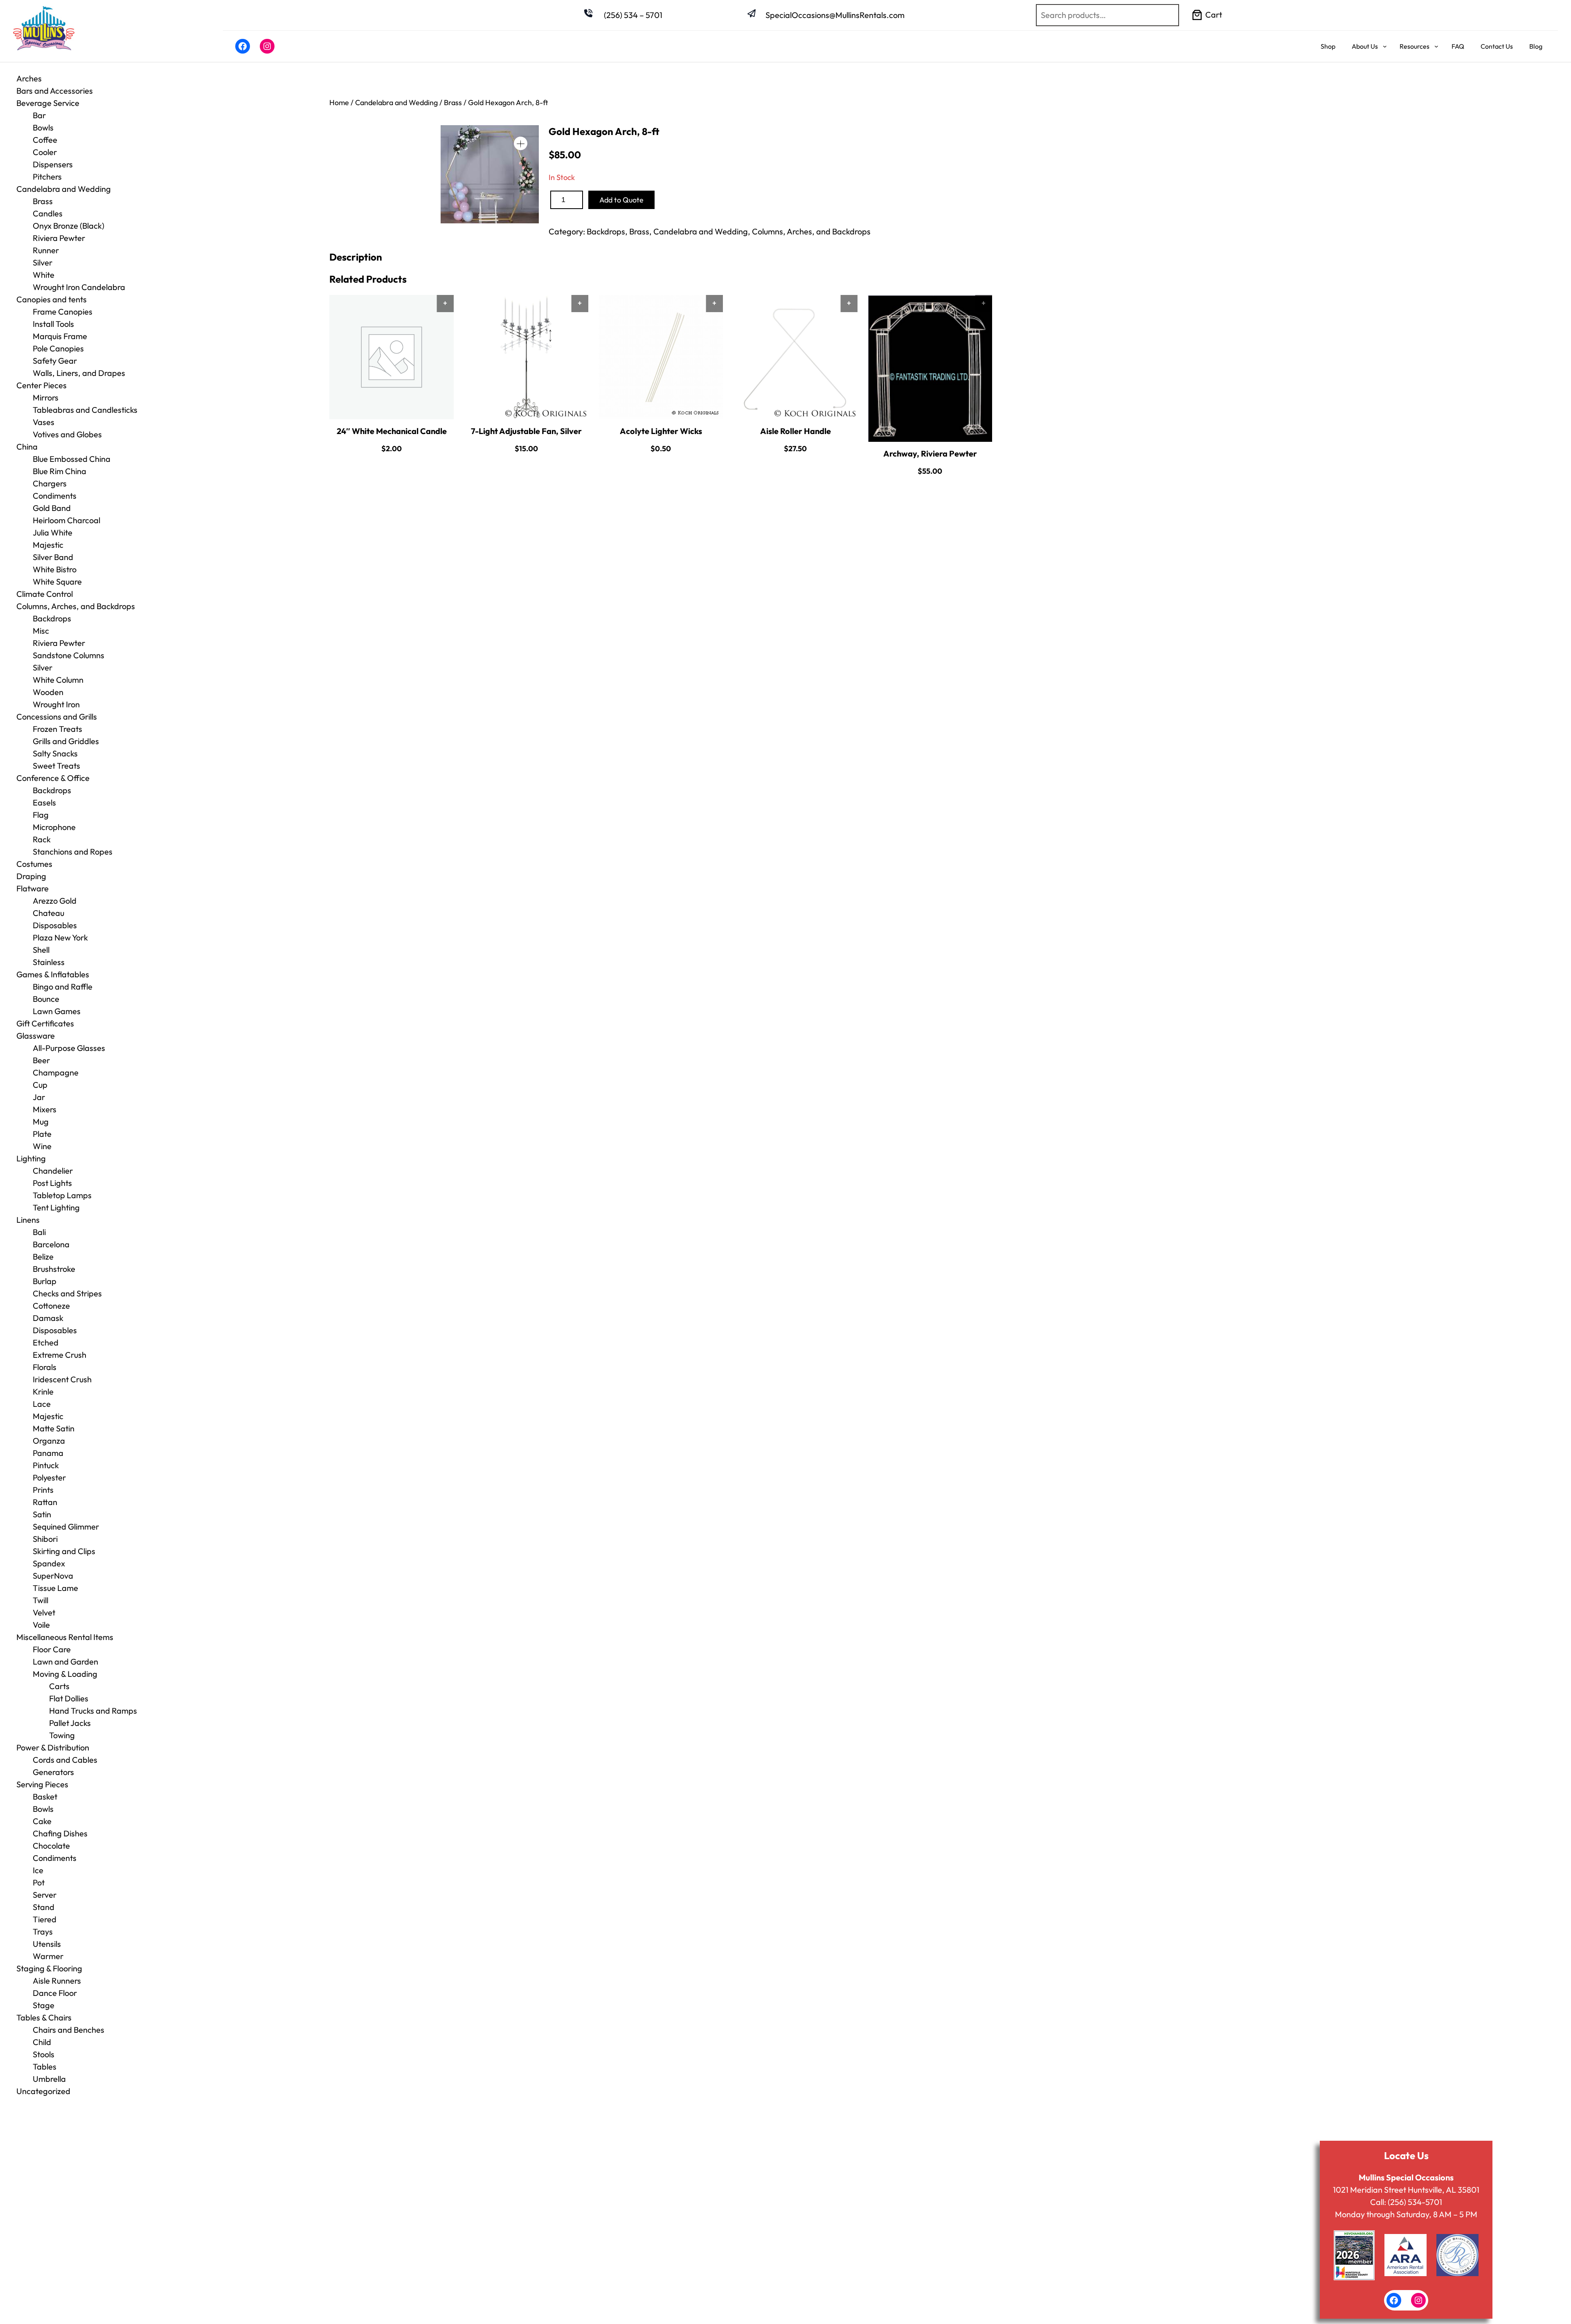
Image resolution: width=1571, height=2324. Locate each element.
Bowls (43, 127)
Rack (42, 839)
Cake (42, 1821)
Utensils (47, 1944)
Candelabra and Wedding (64, 189)
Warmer (48, 1956)
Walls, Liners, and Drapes (79, 373)
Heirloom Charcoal (66, 520)
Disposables (55, 925)
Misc (41, 631)
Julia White (53, 532)
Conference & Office (53, 778)
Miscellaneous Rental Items (65, 1637)
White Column (58, 680)
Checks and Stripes (67, 1293)
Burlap (45, 1281)
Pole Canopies (58, 348)
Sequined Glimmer (66, 1526)
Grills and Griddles (66, 741)
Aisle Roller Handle (796, 431)
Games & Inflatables (53, 974)
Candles (48, 213)
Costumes (34, 864)
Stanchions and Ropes (73, 852)
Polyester (49, 1477)
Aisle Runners (57, 1981)
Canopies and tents (52, 299)
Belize (43, 1256)
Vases (44, 422)
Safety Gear (55, 361)
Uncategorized (43, 2091)
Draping (31, 876)
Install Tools (53, 324)
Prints (43, 1490)
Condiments (55, 496)
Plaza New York (60, 937)
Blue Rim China (60, 471)
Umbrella (49, 2079)
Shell (41, 950)
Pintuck (46, 1465)
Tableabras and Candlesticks (85, 410)
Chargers (50, 483)
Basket (45, 1796)
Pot (39, 1882)
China (27, 447)
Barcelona (51, 1244)
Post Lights (52, 1183)
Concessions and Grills (57, 717)
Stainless (49, 962)
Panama (48, 1453)
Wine (42, 1146)
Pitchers (47, 177)
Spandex (49, 1563)
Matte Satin (54, 1428)
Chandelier (53, 1171)
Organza (49, 1441)
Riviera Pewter (59, 238)
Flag (41, 815)
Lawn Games (57, 1011)
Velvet (44, 1612)
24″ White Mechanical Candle (392, 431)
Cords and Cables (65, 1760)
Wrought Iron (56, 704)
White (44, 275)
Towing (62, 1735)
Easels (44, 802)
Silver (43, 262)
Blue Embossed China (72, 459)
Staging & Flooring (49, 1968)
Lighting (31, 1158)
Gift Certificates (45, 1023)
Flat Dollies (69, 1698)
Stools (44, 2054)
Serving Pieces (42, 1784)
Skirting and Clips (64, 1551)
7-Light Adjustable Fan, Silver (526, 431)
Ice (38, 1870)
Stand (44, 1907)
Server (45, 1895)
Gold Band (52, 508)
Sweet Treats (56, 766)
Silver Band (53, 557)
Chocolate (51, 1846)
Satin (42, 1514)
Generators (53, 1772)
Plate (42, 1134)
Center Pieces (42, 385)
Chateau (48, 913)
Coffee (45, 140)
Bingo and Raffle (63, 987)
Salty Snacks (55, 753)
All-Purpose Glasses (69, 1048)
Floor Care (52, 1649)
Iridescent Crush (62, 1379)
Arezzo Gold (55, 901)
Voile (41, 1625)
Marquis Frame (60, 336)
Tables (45, 2066)
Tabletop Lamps (62, 1195)
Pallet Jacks (70, 1723)
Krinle (43, 1391)
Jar (39, 1097)
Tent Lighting (56, 1207)
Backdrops (52, 618)
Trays (43, 1931)
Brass (43, 201)
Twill (41, 1600)
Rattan (45, 1502)
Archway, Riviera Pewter (930, 453)
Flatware (33, 888)
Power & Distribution (53, 1747)
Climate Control (45, 594)
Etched (46, 1342)
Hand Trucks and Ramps (93, 1711)
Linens (28, 1220)
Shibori (45, 1539)
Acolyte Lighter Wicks (661, 431)
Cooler (45, 152)
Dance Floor (55, 1993)
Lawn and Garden (65, 1661)
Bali (39, 1232)
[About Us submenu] (1385, 46)
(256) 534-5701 (1415, 2202)
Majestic (48, 545)
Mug (41, 1122)
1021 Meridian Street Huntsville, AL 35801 (1406, 2190)
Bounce (46, 999)
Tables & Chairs (44, 2017)
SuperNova (53, 1576)
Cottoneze (51, 1306)
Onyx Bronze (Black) (69, 226)
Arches (29, 78)
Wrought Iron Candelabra (79, 287)
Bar (39, 115)
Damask (48, 1318)
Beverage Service (48, 103)
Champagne (56, 1072)
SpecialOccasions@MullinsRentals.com (835, 15)
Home (339, 102)
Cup (40, 1085)
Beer (41, 1060)
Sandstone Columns (69, 655)
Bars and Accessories (55, 91)
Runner (46, 250)
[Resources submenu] (1436, 46)
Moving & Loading (65, 1674)
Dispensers (53, 164)
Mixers (45, 1109)
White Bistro (55, 569)
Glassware (36, 1036)
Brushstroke (54, 1269)
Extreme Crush (60, 1355)
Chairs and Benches (69, 2030)
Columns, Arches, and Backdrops (76, 606)
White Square (57, 582)
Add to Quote (621, 200)
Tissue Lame (55, 1588)
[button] (521, 143)
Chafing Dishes (60, 1833)
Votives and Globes (67, 434)
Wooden (48, 692)
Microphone (54, 827)
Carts (59, 1686)
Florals (45, 1367)
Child (42, 2042)
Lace (42, 1404)
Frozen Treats (57, 729)
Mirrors (46, 397)
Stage (44, 2005)
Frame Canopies (63, 312)
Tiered (45, 1919)
